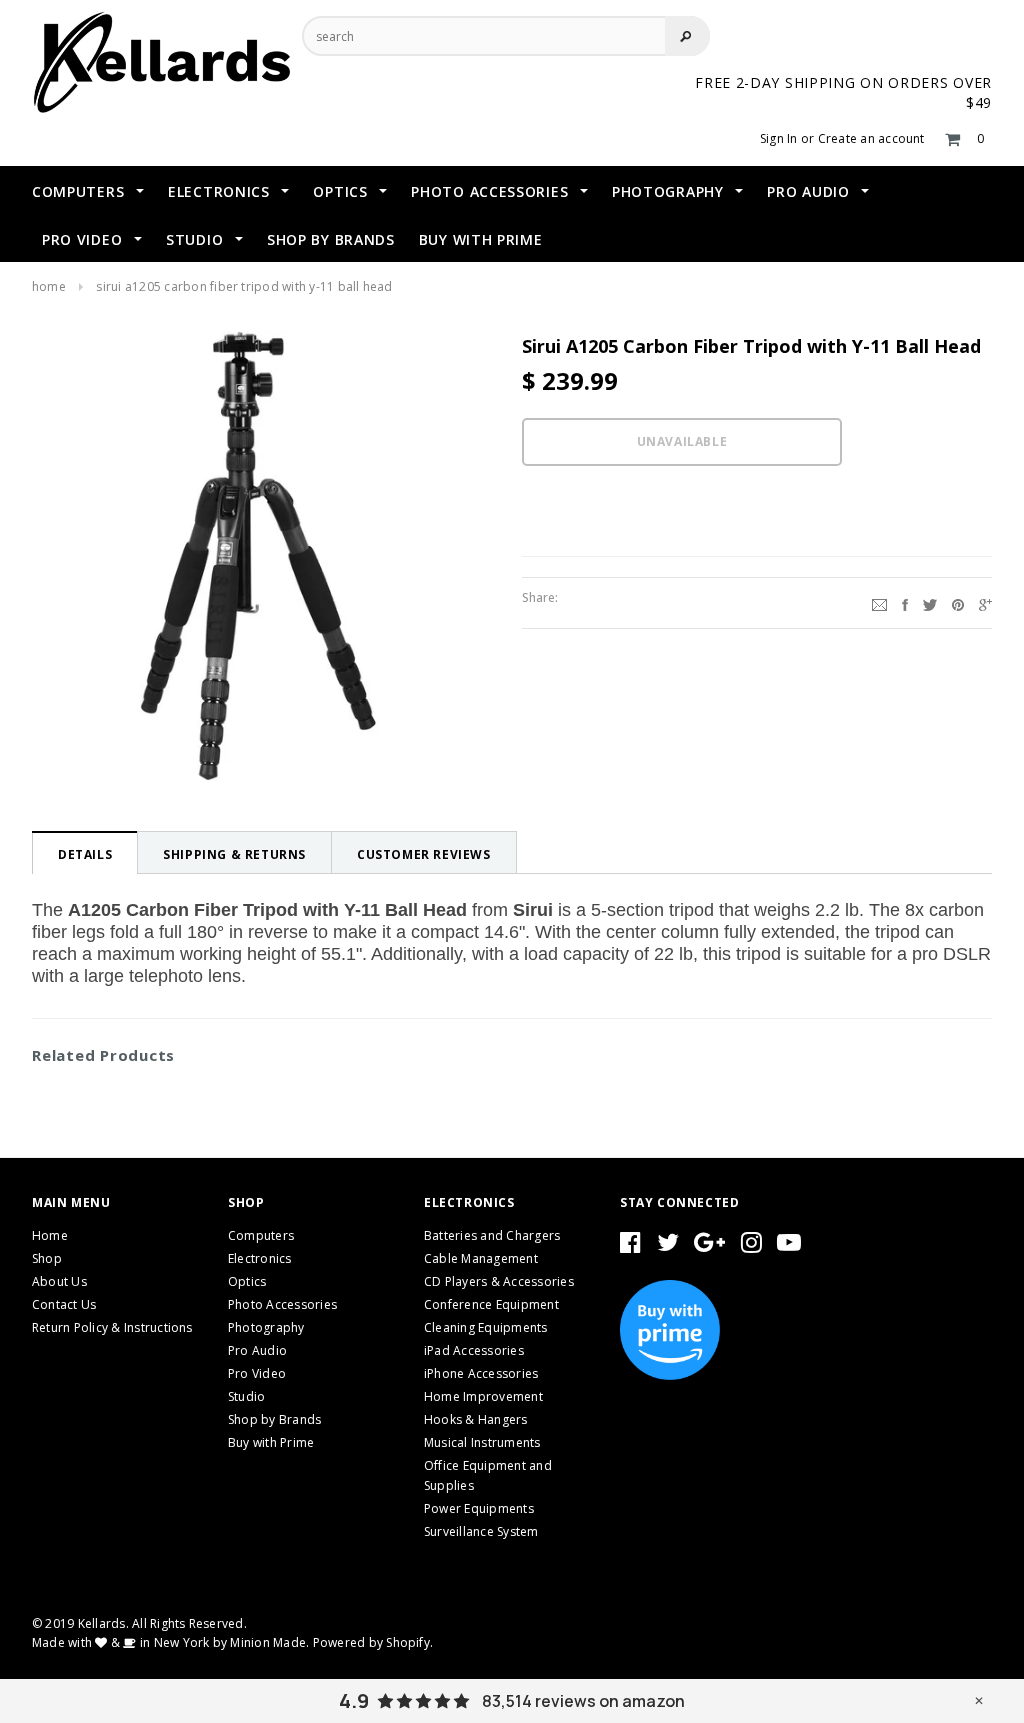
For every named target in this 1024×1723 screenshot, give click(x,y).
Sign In (779, 138)
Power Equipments (479, 1508)
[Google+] (985, 603)
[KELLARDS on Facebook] (630, 1246)
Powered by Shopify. (373, 1642)
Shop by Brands (274, 1419)
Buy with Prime (271, 1442)
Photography (266, 1327)
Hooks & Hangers (476, 1419)
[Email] (879, 603)
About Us (59, 1281)
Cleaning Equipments (486, 1327)
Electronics (260, 1258)
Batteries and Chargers (492, 1235)
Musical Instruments (482, 1442)
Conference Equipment (491, 1304)
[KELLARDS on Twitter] (668, 1246)
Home (49, 286)
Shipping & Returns (234, 854)
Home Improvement (483, 1396)
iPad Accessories (474, 1350)
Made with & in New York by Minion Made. (170, 1642)
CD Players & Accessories (499, 1281)
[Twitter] (930, 603)
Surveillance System (481, 1531)
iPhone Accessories (481, 1373)
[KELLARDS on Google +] (709, 1246)
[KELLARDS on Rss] (789, 1246)
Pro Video (257, 1373)
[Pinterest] (958, 603)
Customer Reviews (424, 854)
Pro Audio (257, 1350)
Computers (261, 1235)
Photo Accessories (282, 1304)
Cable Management (481, 1258)
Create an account (871, 138)
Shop (47, 1258)
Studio (246, 1396)
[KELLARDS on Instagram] (751, 1246)
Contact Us (64, 1304)
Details (85, 854)
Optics (247, 1281)
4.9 (354, 1701)
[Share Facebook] (905, 603)
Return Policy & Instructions (112, 1327)
